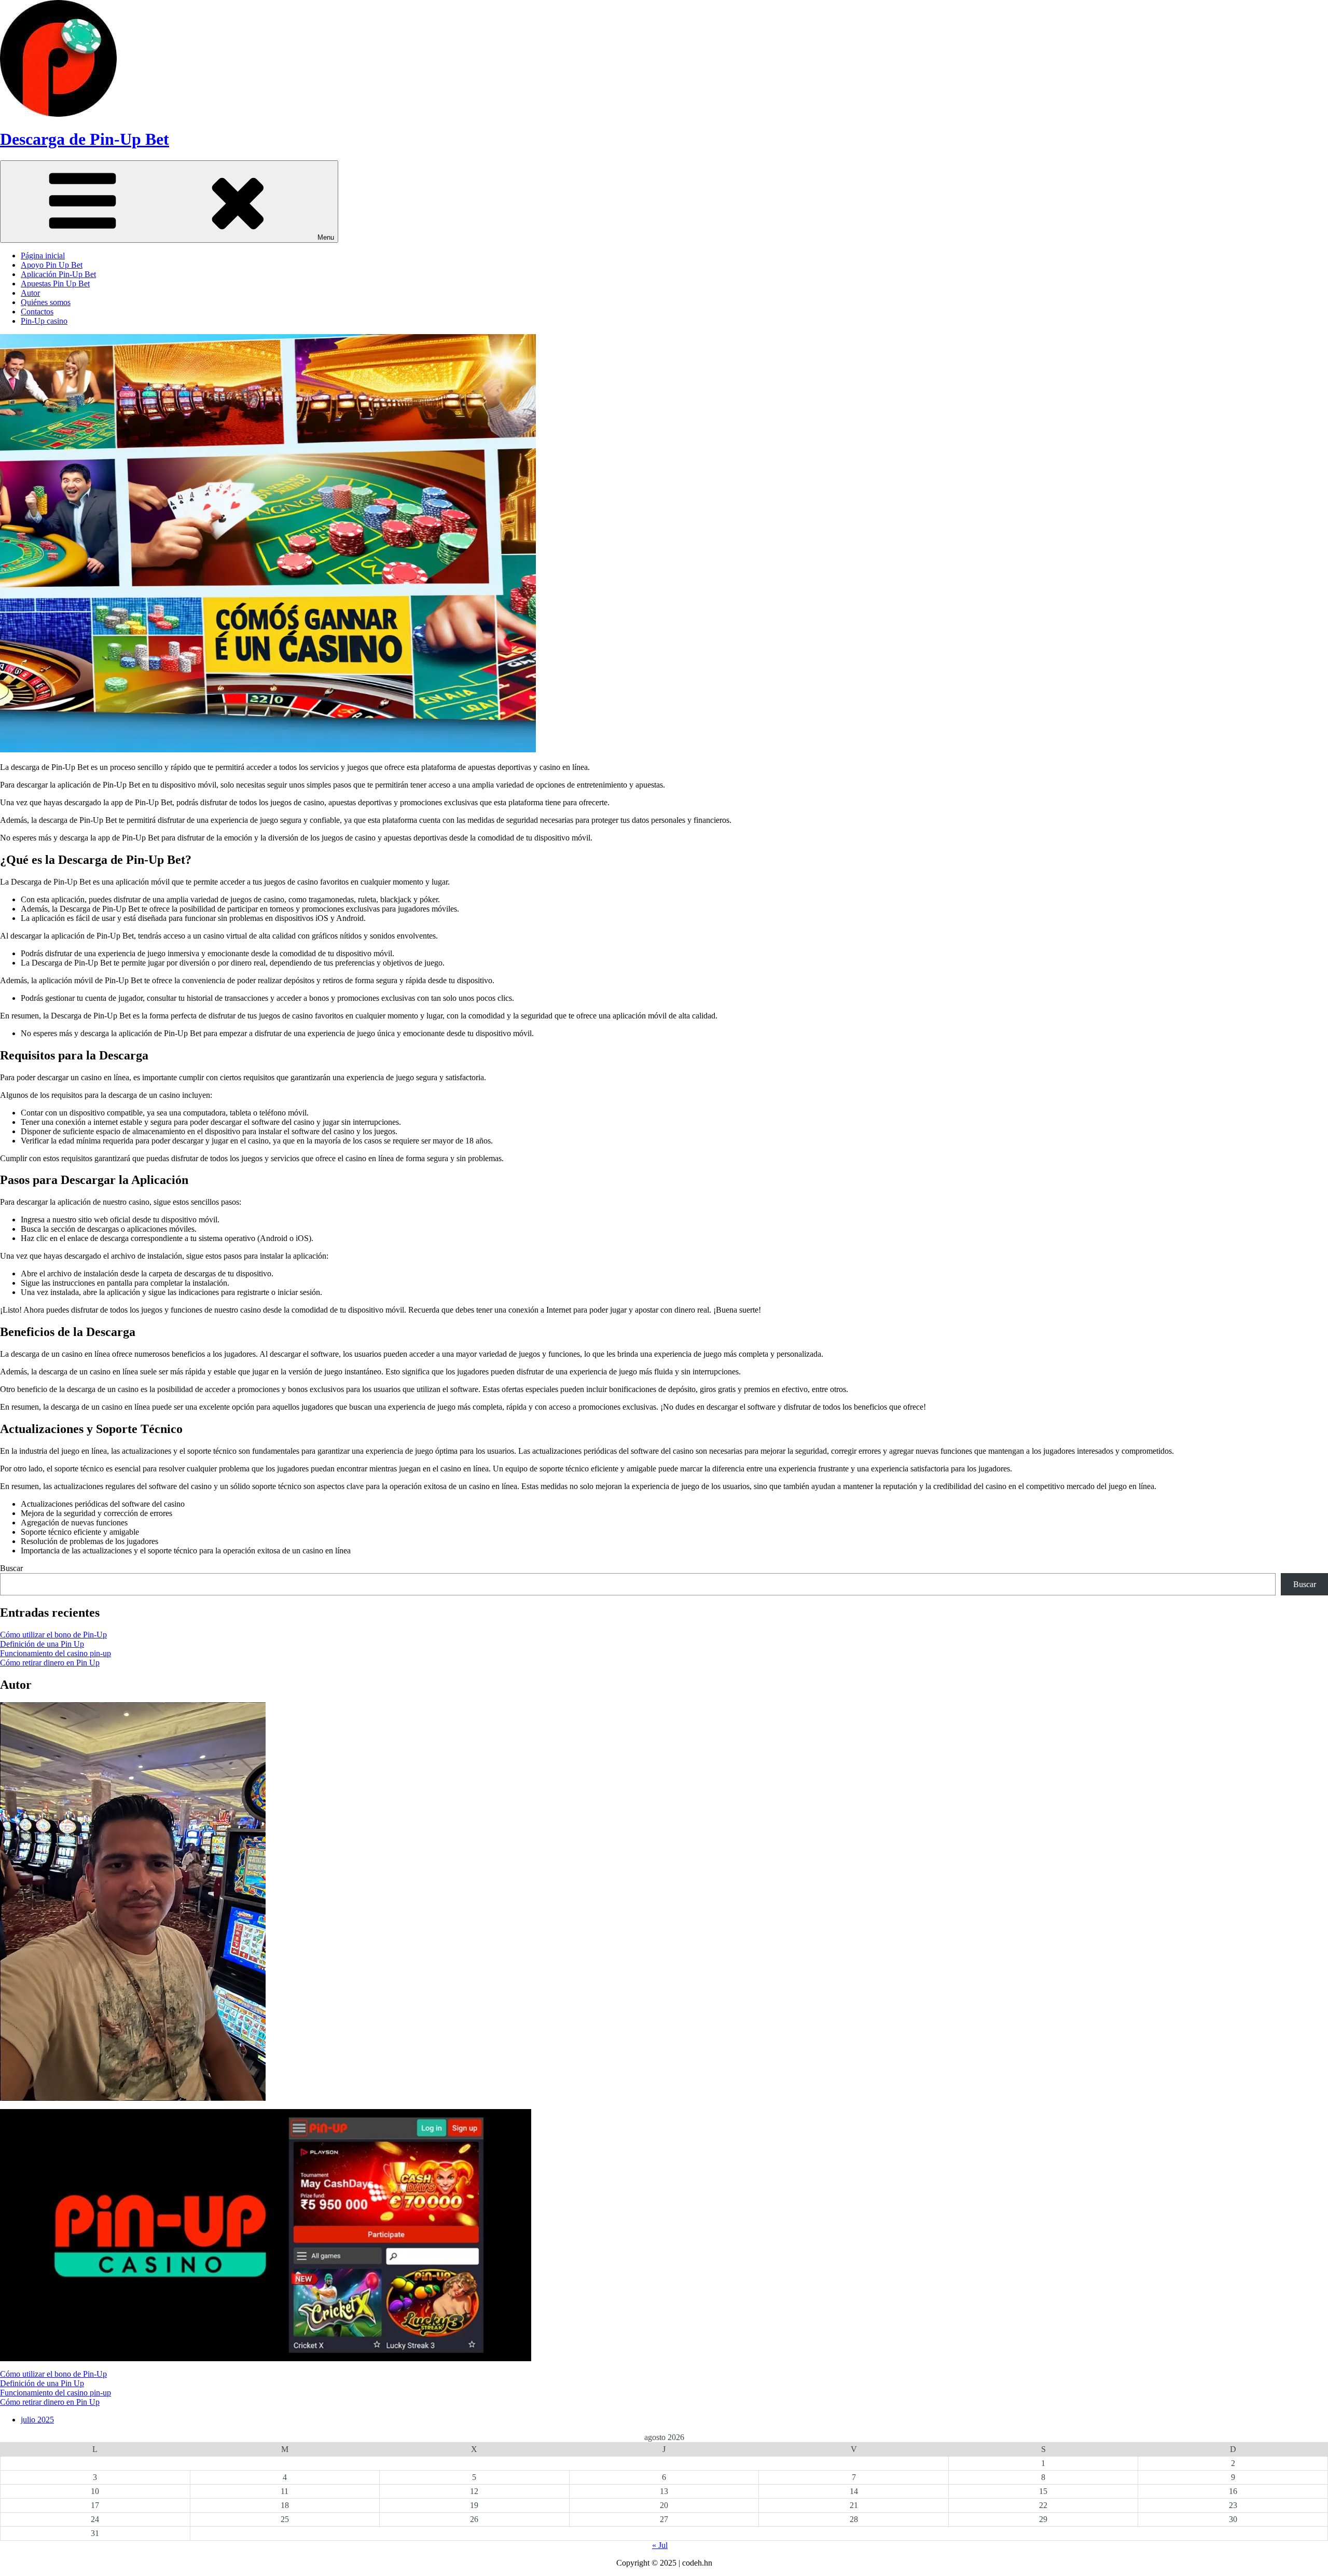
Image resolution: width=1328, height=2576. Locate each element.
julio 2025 (37, 2420)
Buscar (11, 1568)
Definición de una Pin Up (42, 1644)
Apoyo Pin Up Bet (52, 265)
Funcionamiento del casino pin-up (56, 1653)
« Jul (660, 2545)
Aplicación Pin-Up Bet (58, 274)
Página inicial (43, 256)
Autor (30, 293)
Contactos (37, 312)
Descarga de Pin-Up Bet (85, 139)
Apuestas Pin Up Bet (55, 284)
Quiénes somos (46, 302)
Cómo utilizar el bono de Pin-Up (53, 1635)
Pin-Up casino (44, 321)
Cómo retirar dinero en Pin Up (50, 1663)
